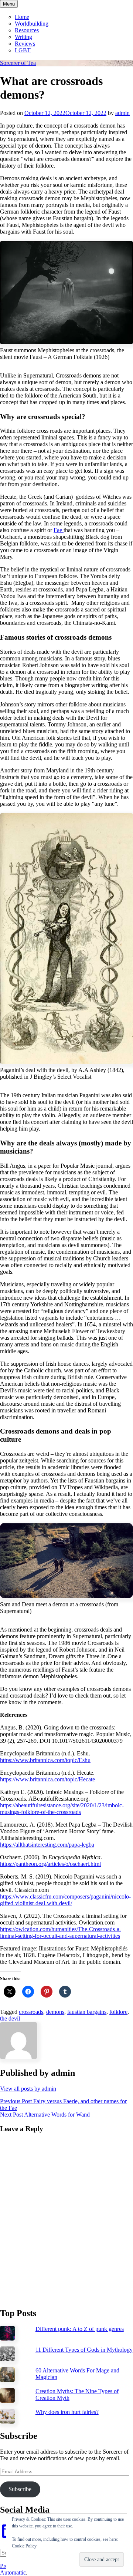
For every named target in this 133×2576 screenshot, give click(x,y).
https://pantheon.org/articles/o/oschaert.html (50, 1864)
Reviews (25, 44)
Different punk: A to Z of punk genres (80, 2329)
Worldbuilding (32, 24)
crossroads (31, 2012)
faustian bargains (87, 2012)
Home (22, 17)
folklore (118, 2012)
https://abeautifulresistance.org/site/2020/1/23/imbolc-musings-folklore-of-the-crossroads (62, 1809)
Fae (59, 530)
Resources (27, 30)
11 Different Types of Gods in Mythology (84, 2350)
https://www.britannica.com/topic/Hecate (47, 1779)
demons (55, 2012)
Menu (9, 4)
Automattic (13, 2572)
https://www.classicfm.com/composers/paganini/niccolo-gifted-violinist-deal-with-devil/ (65, 1900)
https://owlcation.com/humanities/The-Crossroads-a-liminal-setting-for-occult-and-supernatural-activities (61, 1932)
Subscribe (20, 2489)
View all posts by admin (28, 2089)
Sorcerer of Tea (18, 63)
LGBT (23, 50)
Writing (23, 37)
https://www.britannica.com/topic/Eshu (45, 1760)
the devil (10, 2018)
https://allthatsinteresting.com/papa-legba (47, 1845)
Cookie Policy (24, 2546)
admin (122, 113)
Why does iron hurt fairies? (67, 2412)
